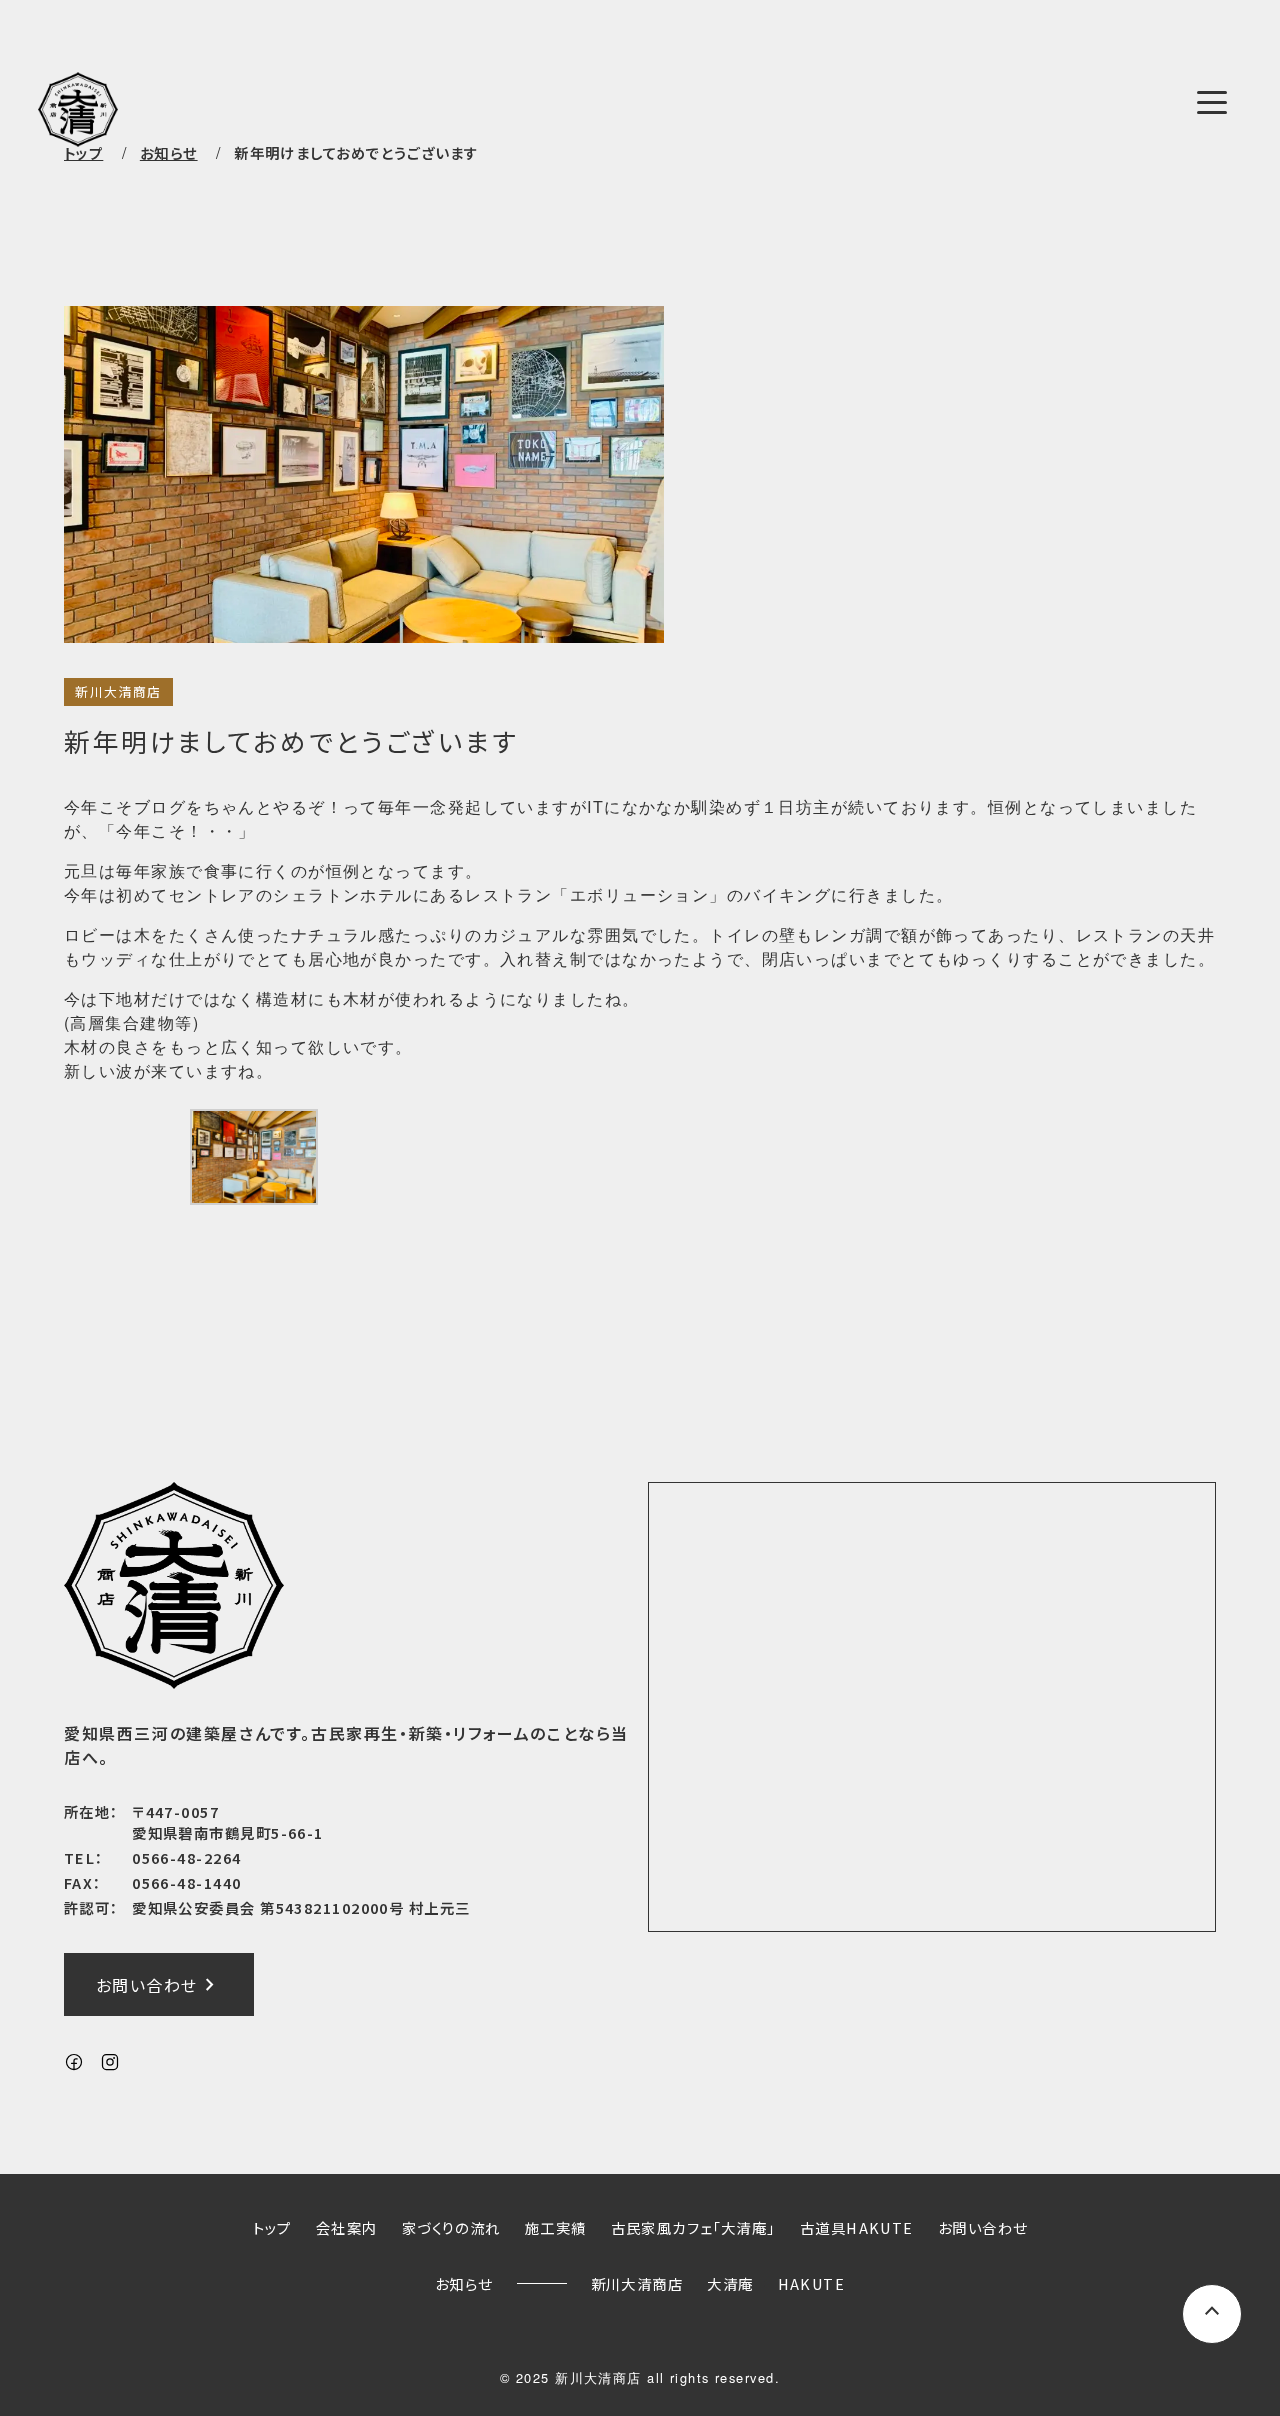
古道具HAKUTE (857, 2227)
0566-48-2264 (186, 1857)
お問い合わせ (159, 1985)
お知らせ (464, 2283)
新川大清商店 (118, 691)
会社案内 (347, 2227)
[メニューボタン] (1212, 102)
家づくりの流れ (451, 2227)
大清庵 (730, 2283)
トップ (83, 152)
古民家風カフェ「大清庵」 (693, 2227)
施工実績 (556, 2227)
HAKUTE (812, 2283)
